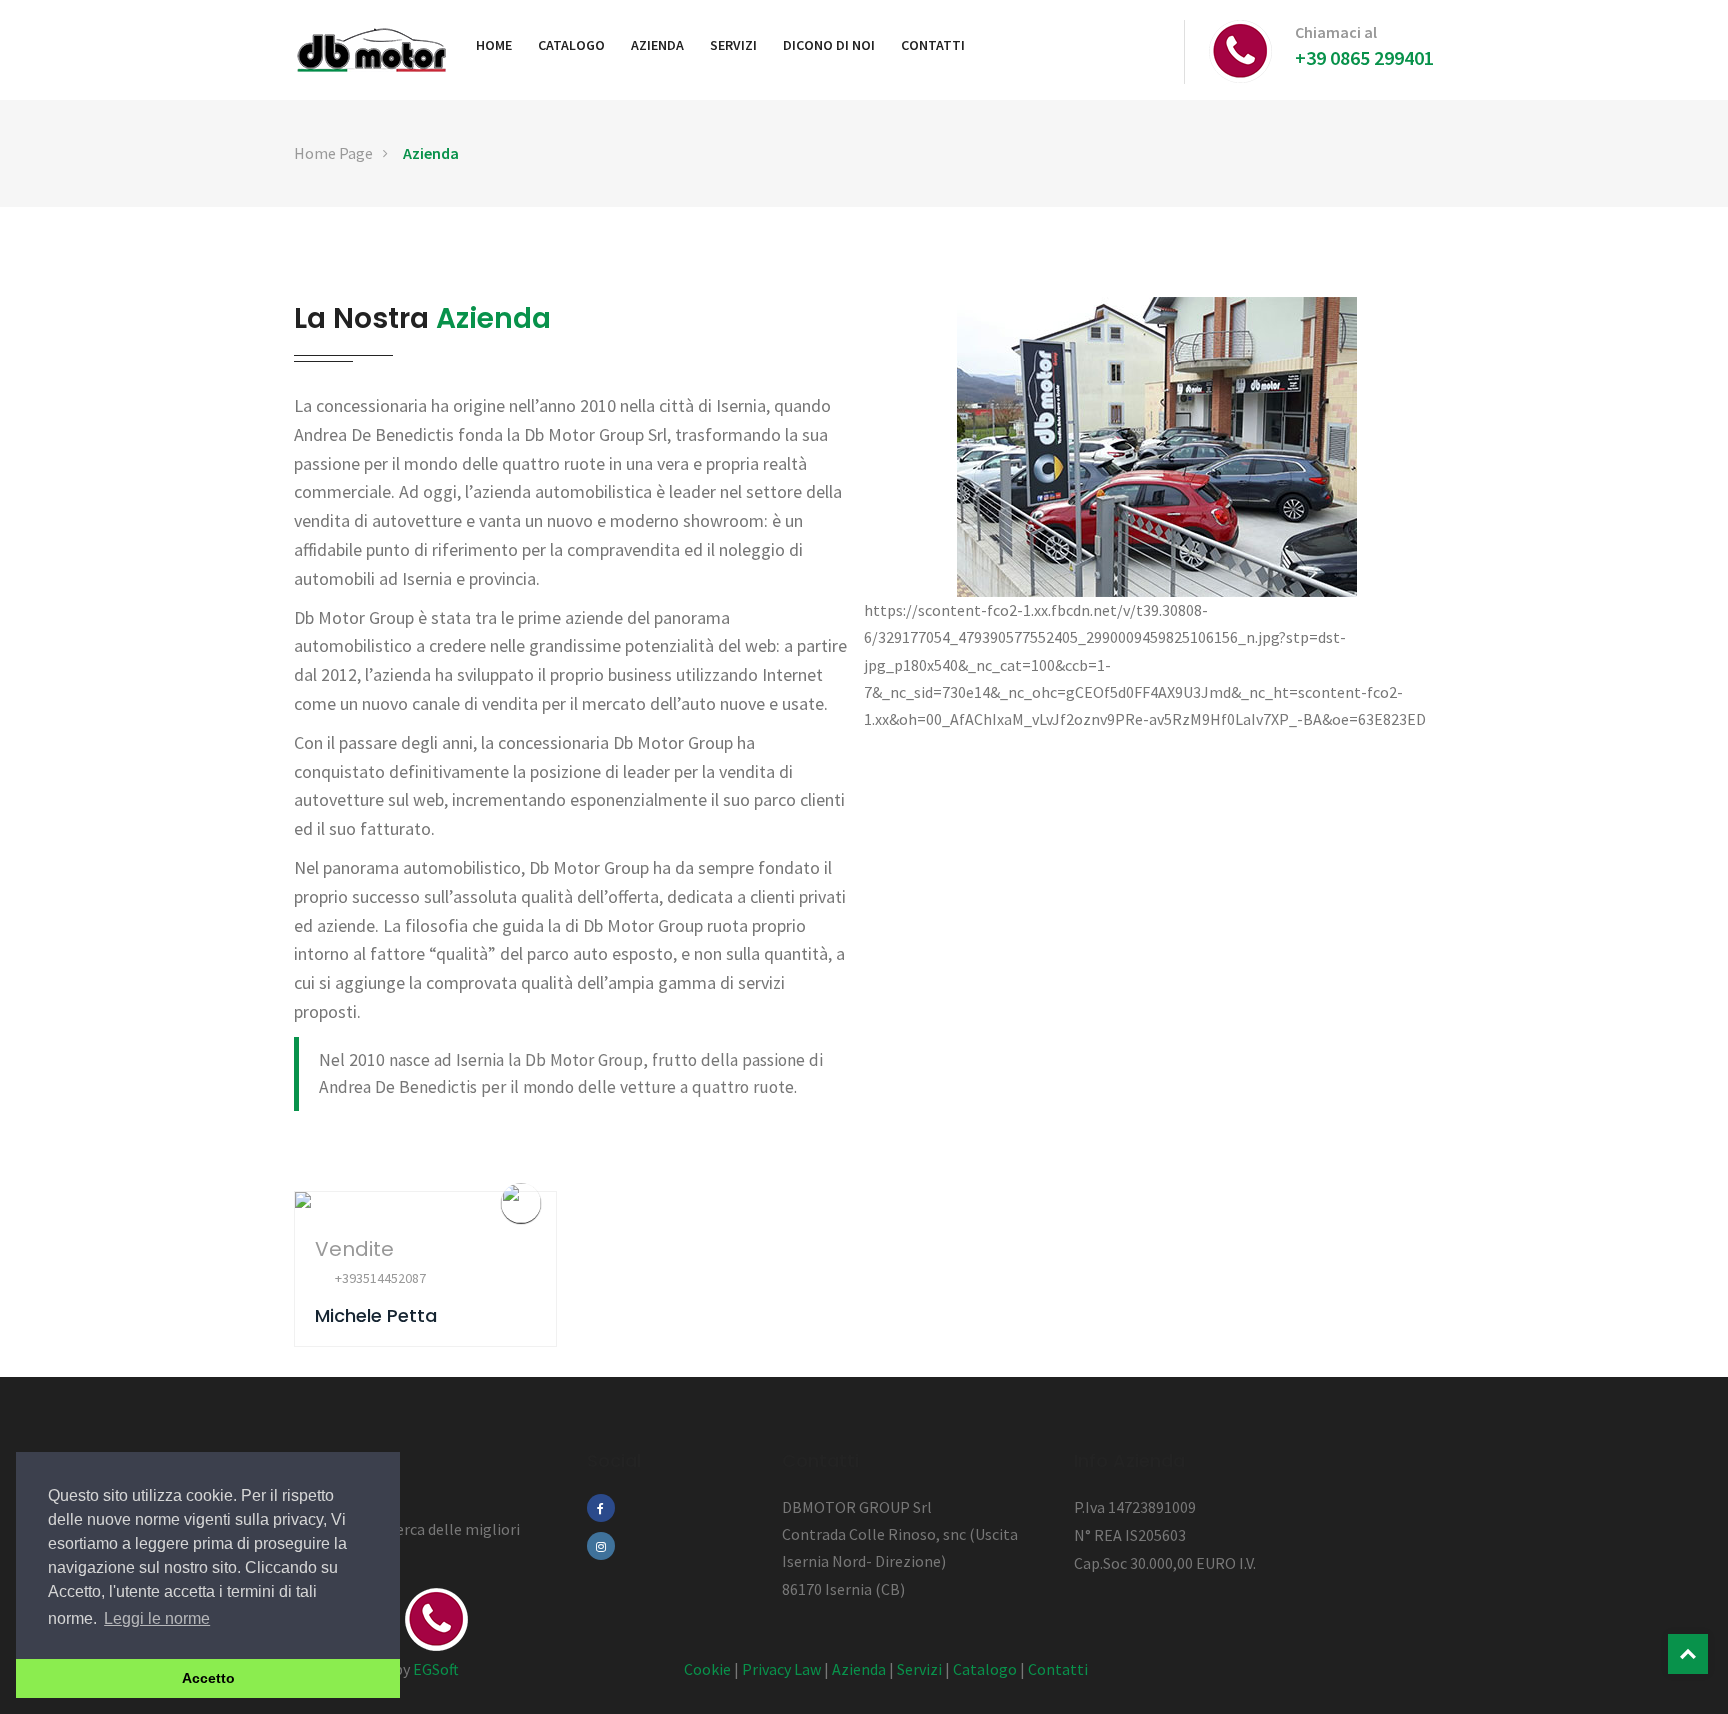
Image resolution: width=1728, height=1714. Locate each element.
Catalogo (985, 1669)
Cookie (707, 1669)
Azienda (431, 153)
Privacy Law (781, 1669)
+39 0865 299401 (1364, 57)
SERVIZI (733, 45)
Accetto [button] (208, 1678)
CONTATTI (933, 45)
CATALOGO (571, 45)
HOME (494, 45)
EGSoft (436, 1669)
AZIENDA (657, 45)
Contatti (1058, 1669)
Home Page (333, 153)
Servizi (919, 1669)
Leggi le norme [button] (157, 1618)
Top (1688, 1654)
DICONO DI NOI (829, 45)
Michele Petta (376, 1315)
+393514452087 (380, 1278)
